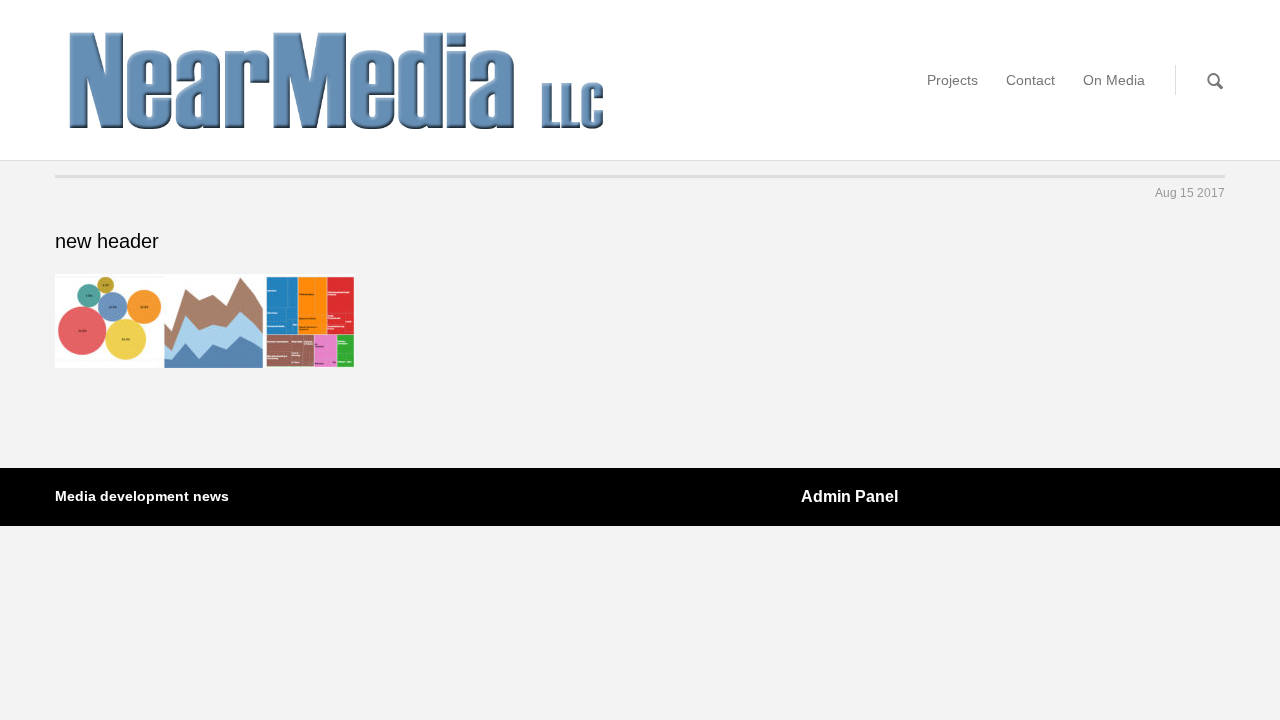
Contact (1030, 80)
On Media (1114, 80)
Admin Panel (849, 496)
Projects (952, 80)
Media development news (142, 496)
